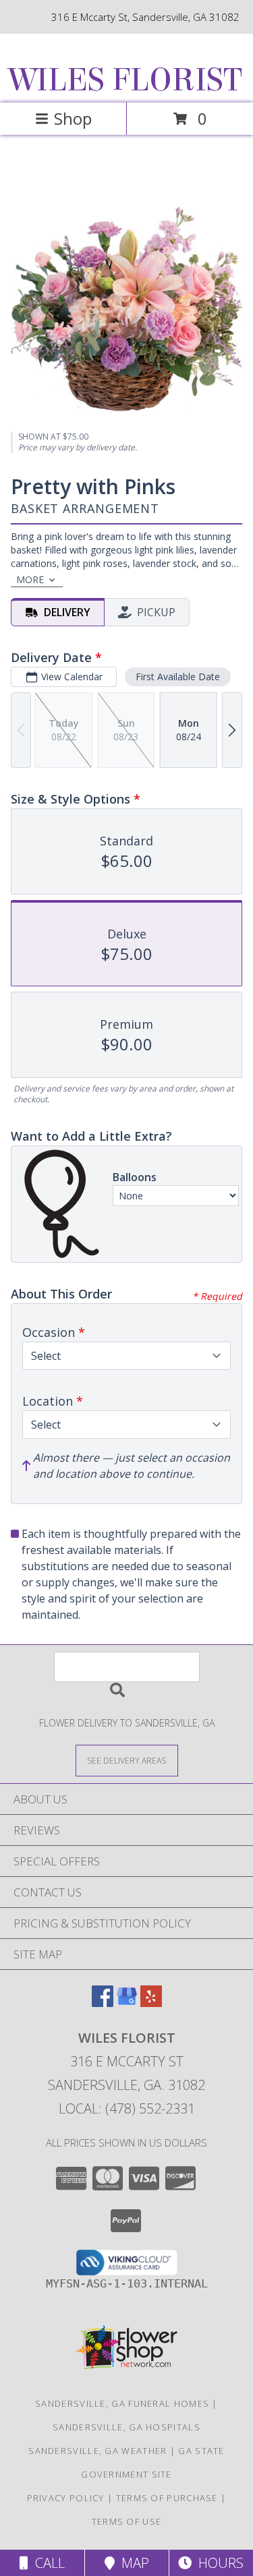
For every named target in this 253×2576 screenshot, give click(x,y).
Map (132, 2563)
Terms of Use (127, 2521)
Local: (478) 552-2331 (127, 2108)
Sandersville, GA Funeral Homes (122, 2403)
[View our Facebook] (103, 2003)
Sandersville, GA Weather (97, 2451)
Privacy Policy (66, 2498)
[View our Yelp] (151, 2003)
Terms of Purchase (167, 2498)
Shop (73, 118)
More (30, 579)
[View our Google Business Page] (127, 2003)
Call (47, 2563)
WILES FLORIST (125, 80)
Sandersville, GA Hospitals (126, 2427)
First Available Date (178, 677)
